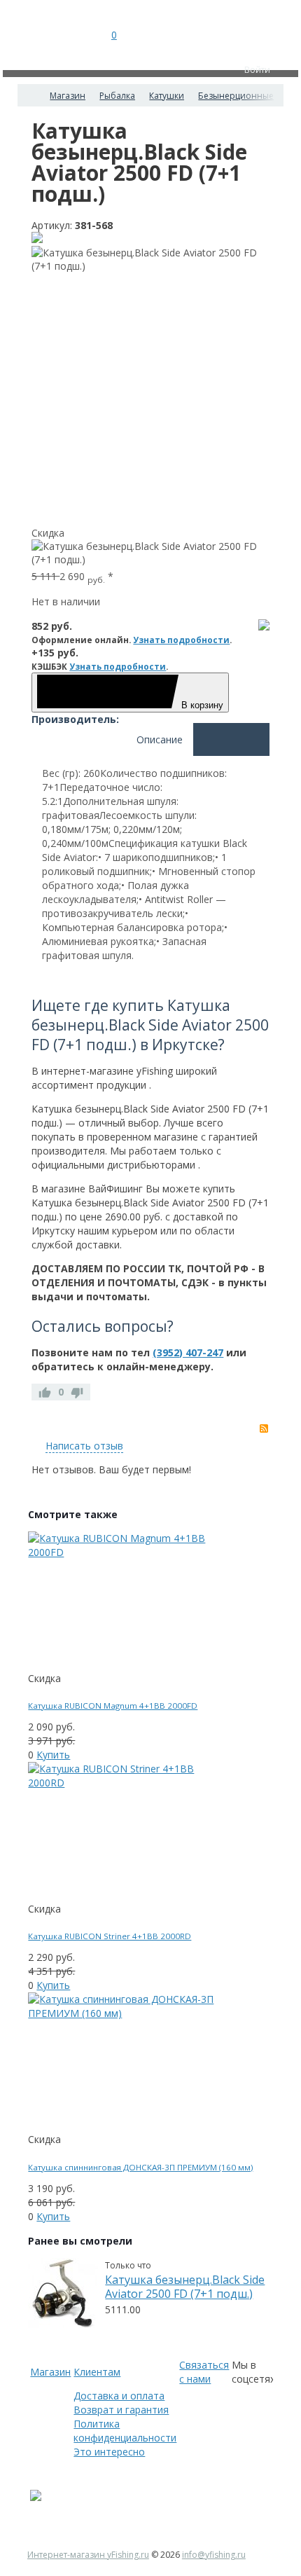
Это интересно (109, 2452)
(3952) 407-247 (188, 1352)
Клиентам (97, 2372)
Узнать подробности (181, 640)
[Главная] (30, 95)
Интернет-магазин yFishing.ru (88, 2555)
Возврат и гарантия (121, 2410)
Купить (53, 1755)
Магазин (50, 2372)
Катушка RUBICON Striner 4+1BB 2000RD (110, 1936)
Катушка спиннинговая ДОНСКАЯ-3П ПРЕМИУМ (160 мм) (140, 2167)
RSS (264, 1428)
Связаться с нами (204, 2372)
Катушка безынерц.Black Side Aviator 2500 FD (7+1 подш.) (185, 2287)
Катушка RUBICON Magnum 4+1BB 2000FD (113, 1706)
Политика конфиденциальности (125, 2431)
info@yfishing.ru (214, 2555)
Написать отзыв (84, 1446)
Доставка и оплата (119, 2396)
